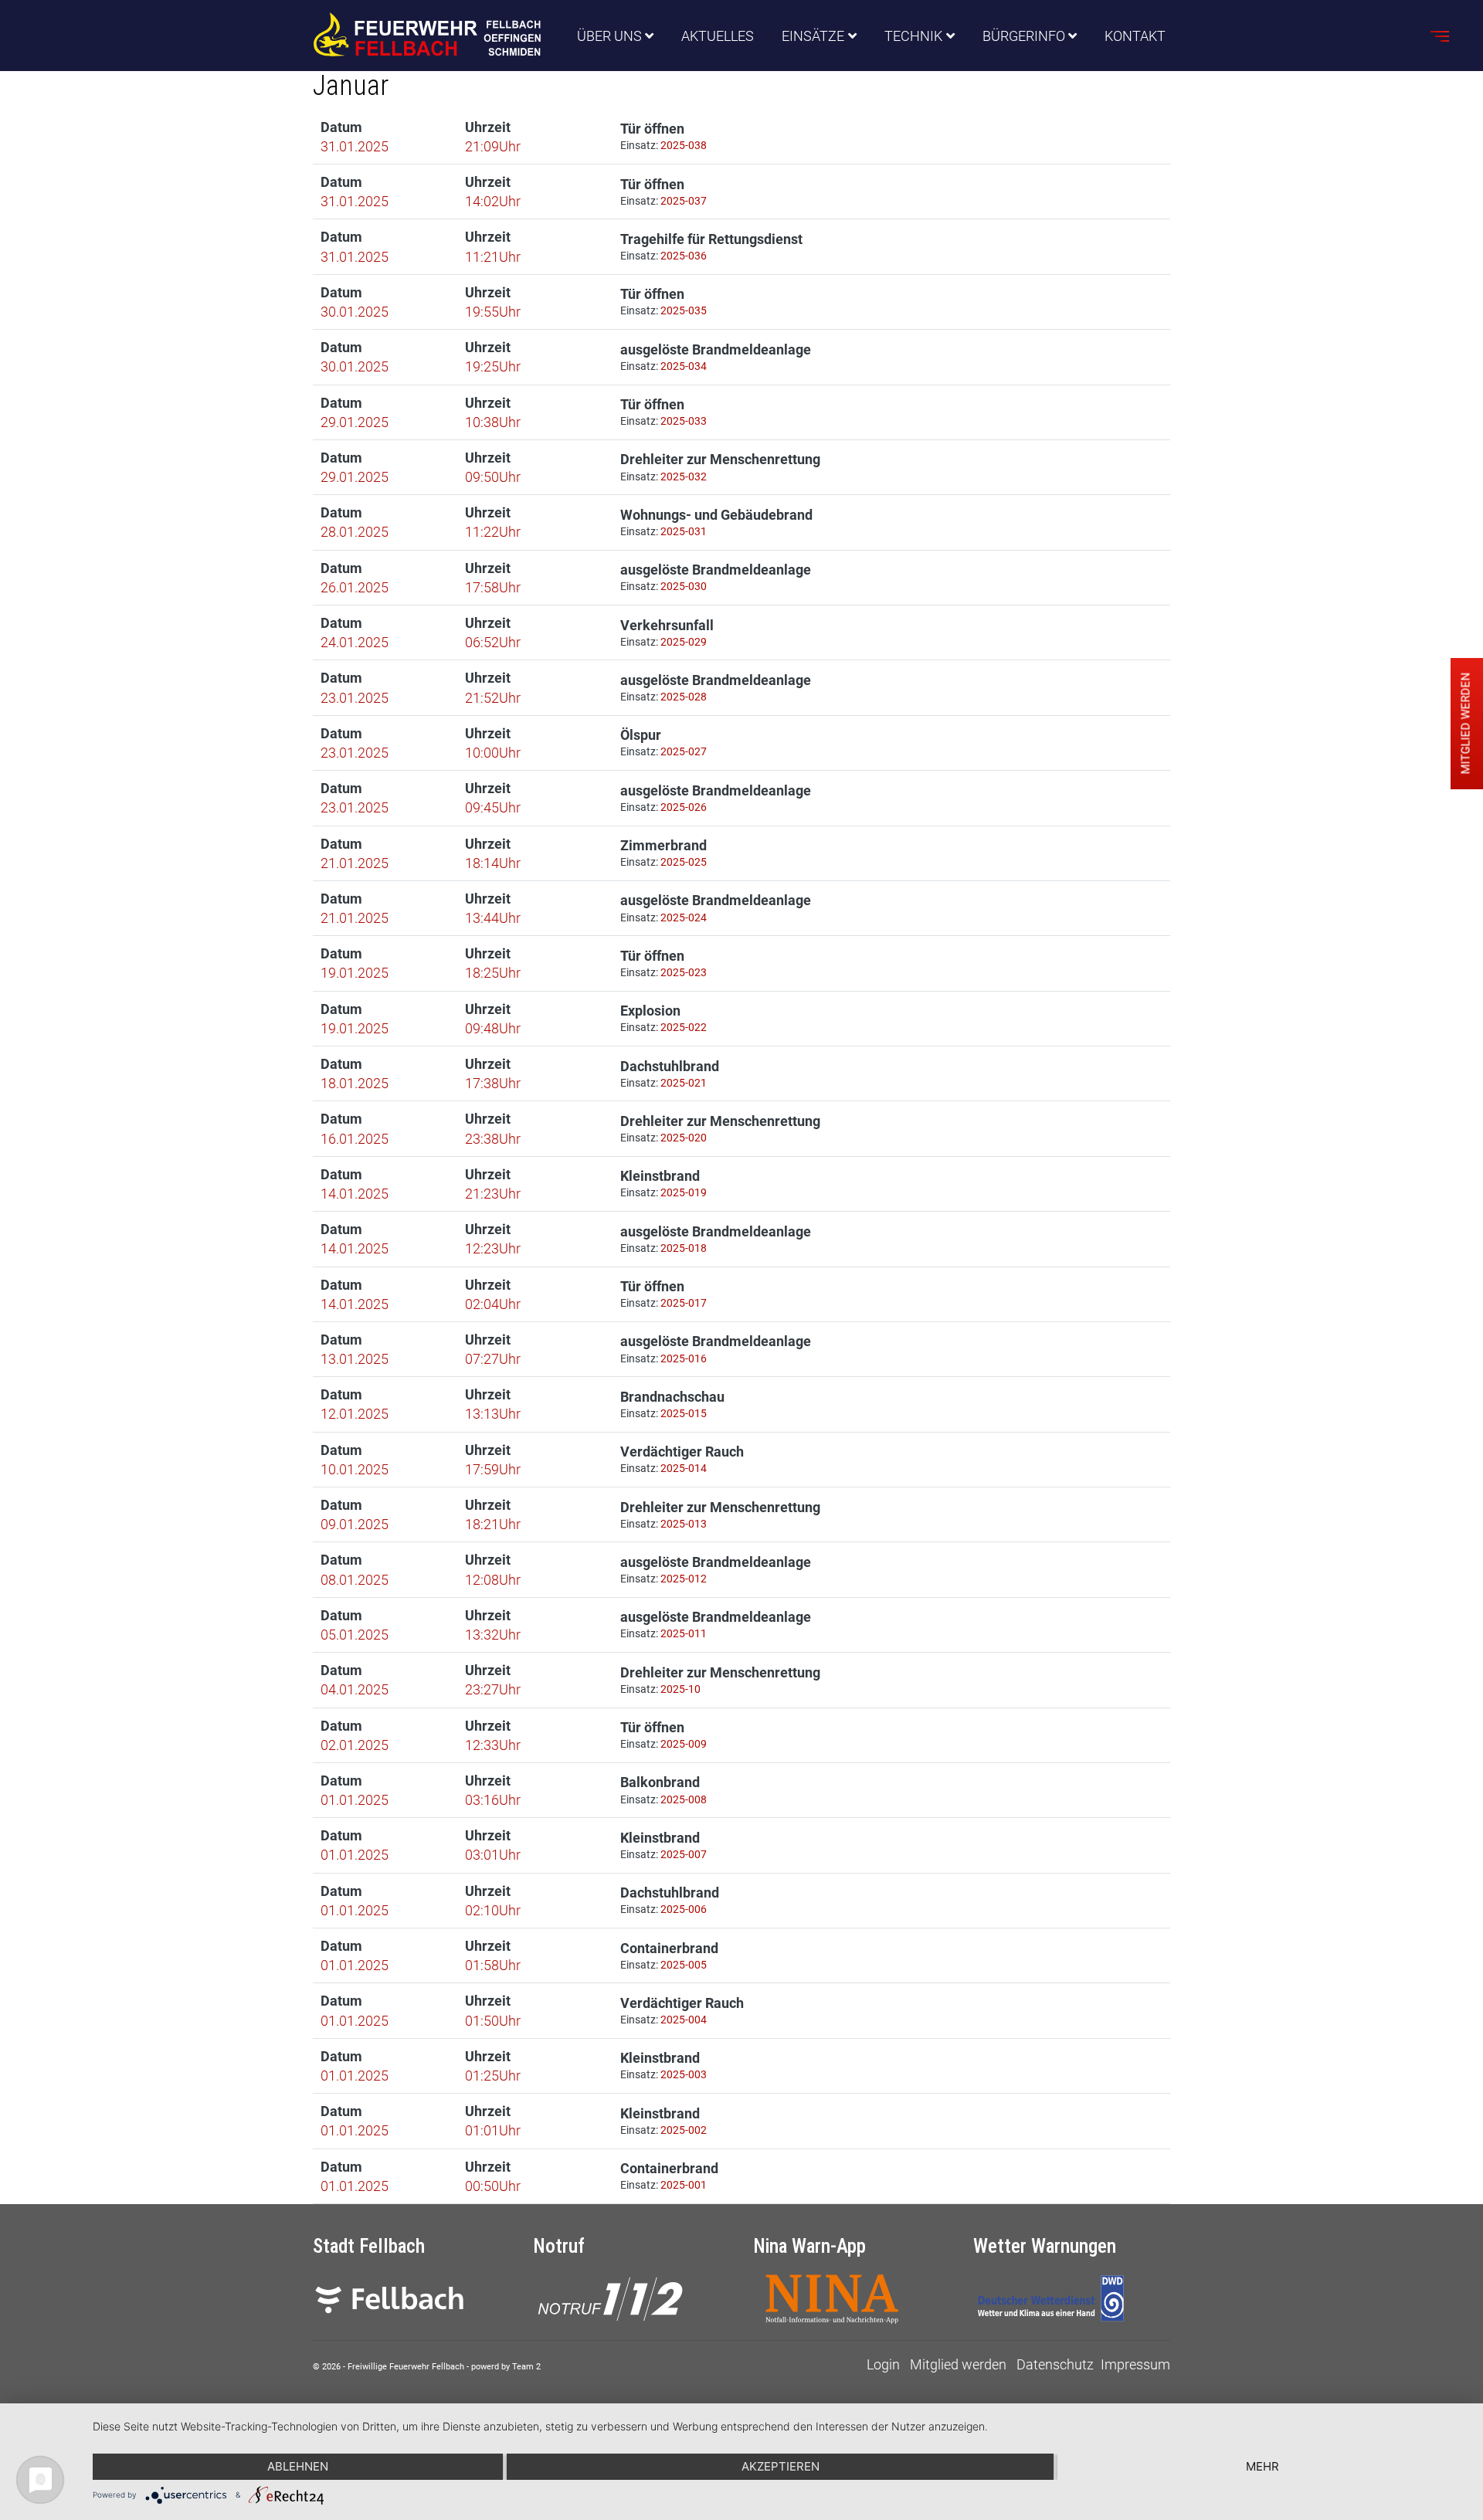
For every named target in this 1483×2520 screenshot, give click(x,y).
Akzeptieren (781, 2466)
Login (883, 2364)
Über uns (609, 36)
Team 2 (526, 2367)
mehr (1262, 2466)
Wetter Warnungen (1045, 2246)
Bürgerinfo (1024, 36)
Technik (913, 36)
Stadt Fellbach (369, 2246)
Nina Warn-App (809, 2246)
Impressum (1135, 2364)
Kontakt (1135, 36)
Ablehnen (298, 2466)
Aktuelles (718, 36)
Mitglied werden (958, 2364)
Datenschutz (1055, 2364)
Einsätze (813, 36)
